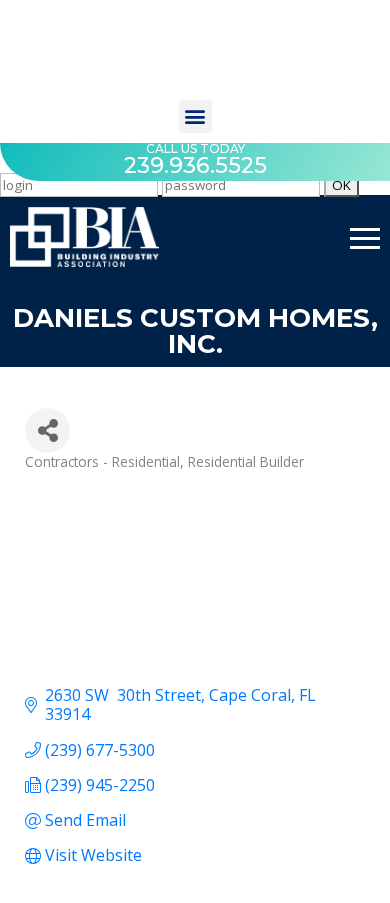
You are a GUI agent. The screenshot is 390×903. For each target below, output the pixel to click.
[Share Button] (47, 430)
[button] (195, 116)
